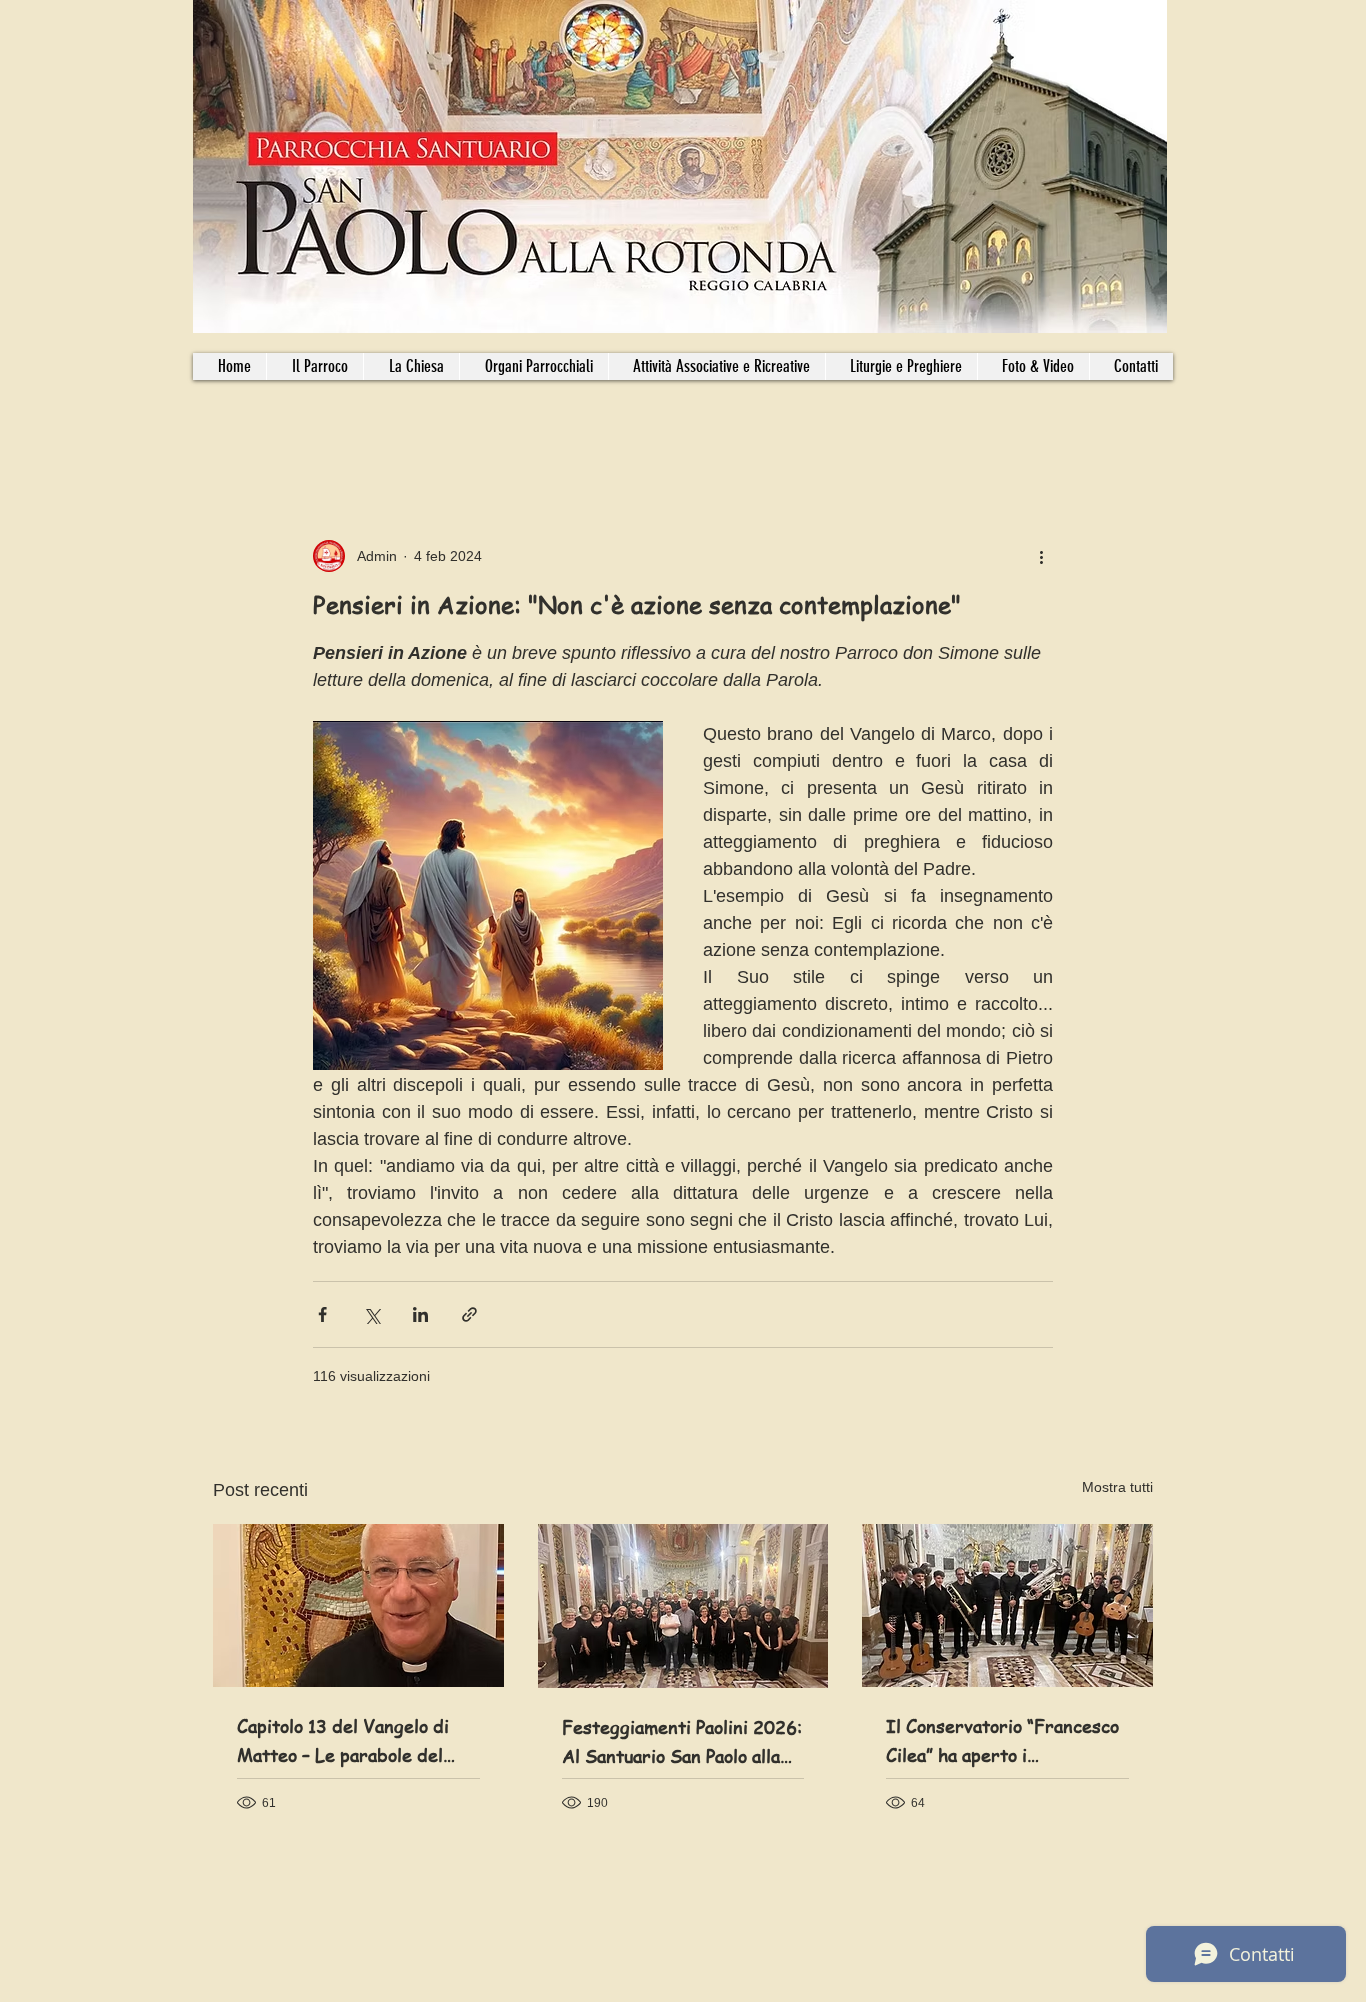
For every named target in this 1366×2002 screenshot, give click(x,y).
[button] (533, 366)
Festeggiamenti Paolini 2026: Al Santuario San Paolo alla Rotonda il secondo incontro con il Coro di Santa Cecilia (682, 1742)
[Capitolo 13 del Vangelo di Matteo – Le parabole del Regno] (358, 1605)
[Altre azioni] (1041, 556)
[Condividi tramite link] (469, 1314)
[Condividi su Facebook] (322, 1314)
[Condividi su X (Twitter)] (371, 1314)
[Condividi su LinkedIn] (420, 1314)
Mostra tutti (1117, 1487)
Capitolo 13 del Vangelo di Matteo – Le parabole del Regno (343, 1741)
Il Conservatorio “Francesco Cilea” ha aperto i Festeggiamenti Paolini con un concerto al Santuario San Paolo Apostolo (1004, 1741)
